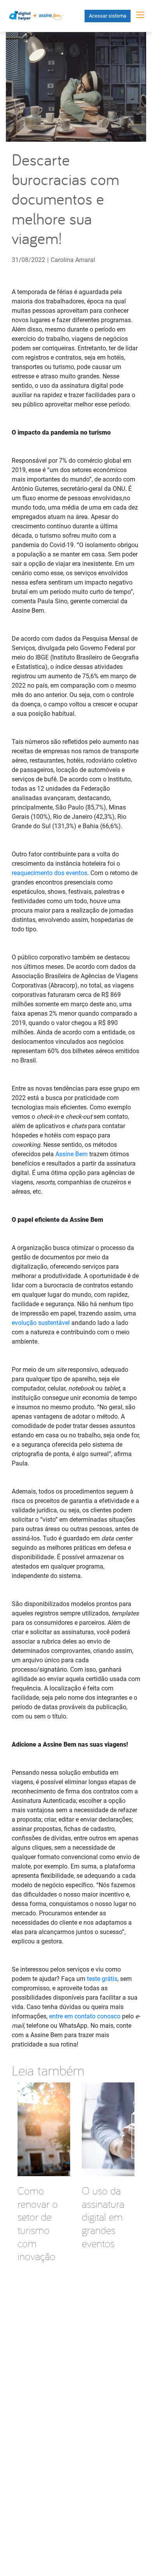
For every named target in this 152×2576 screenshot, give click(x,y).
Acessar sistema (108, 16)
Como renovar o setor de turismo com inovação (38, 2223)
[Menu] (140, 15)
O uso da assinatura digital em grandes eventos (103, 2217)
